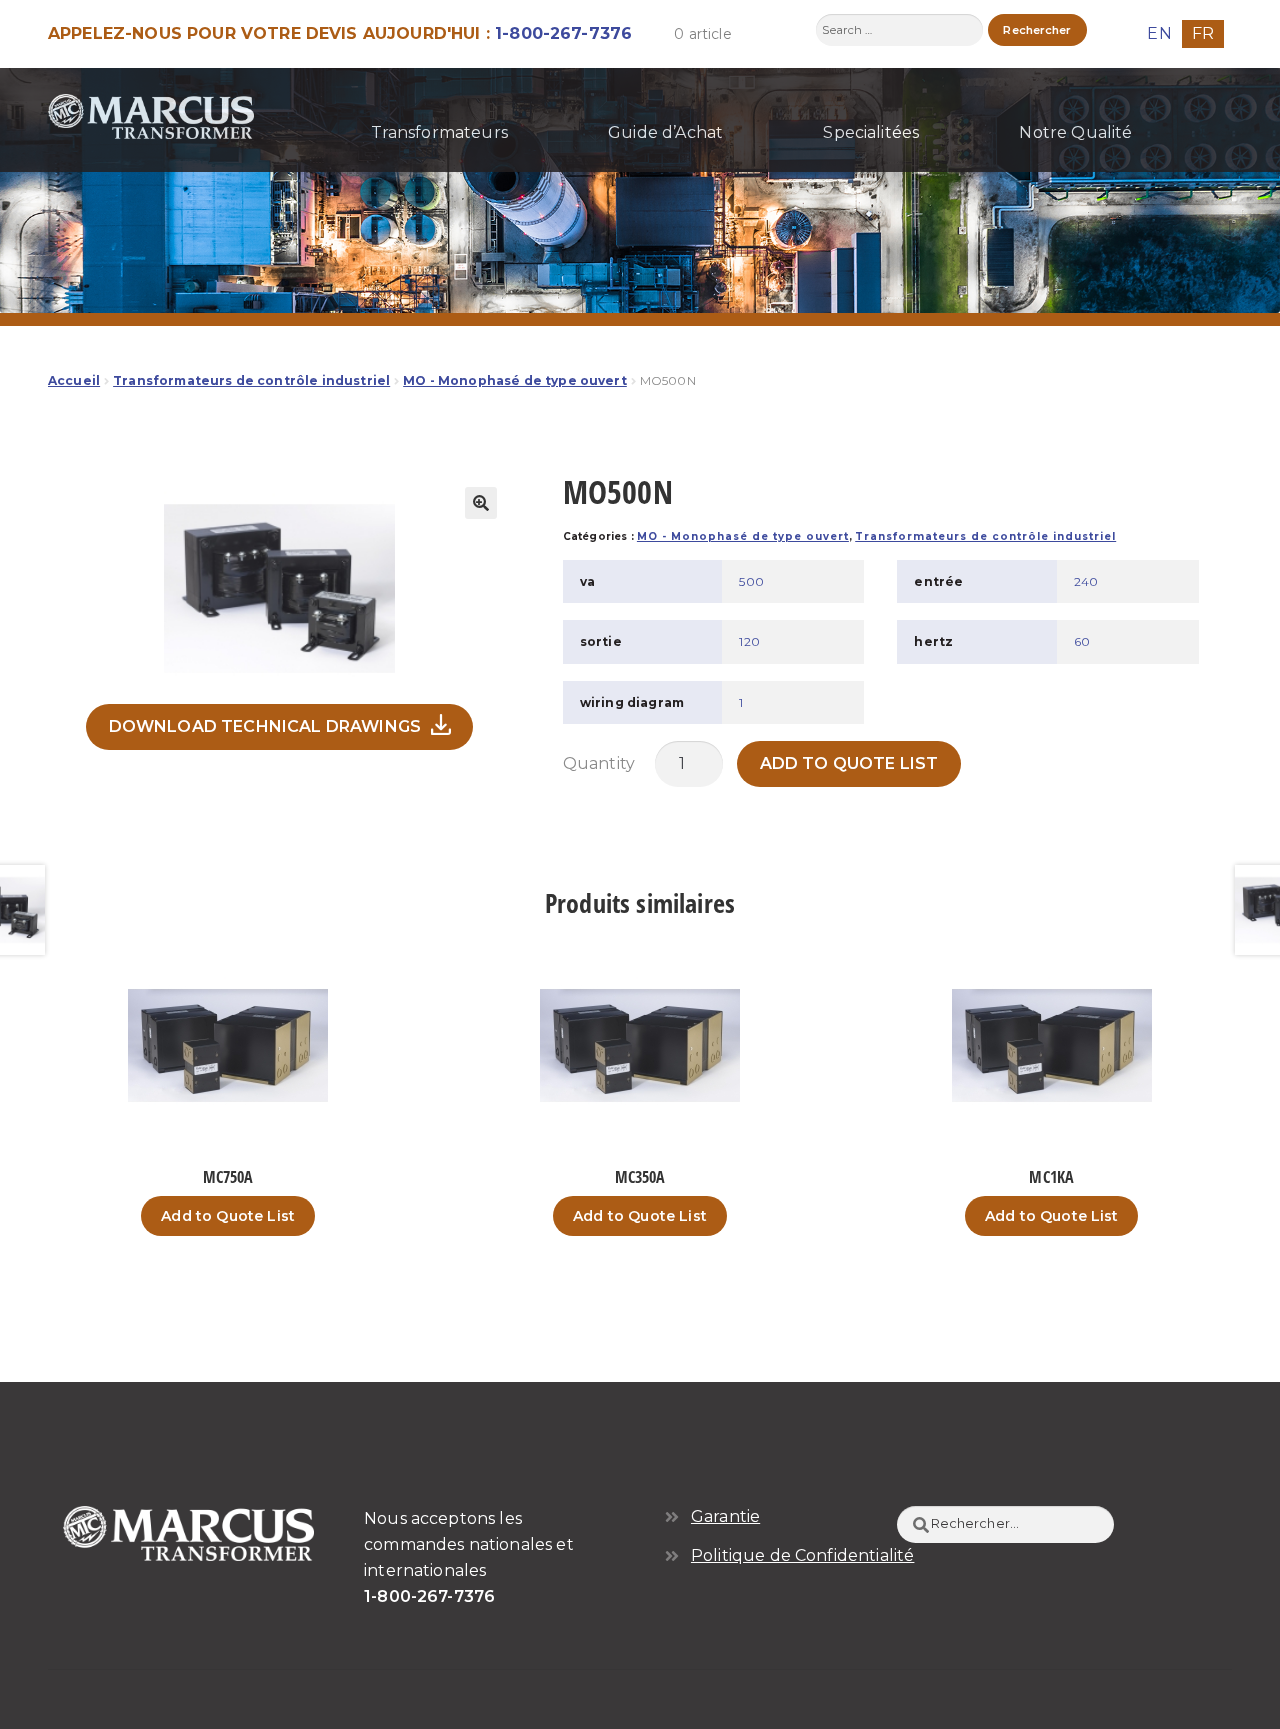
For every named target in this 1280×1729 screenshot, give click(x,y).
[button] (481, 503)
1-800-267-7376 (563, 33)
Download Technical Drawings (265, 726)
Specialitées (871, 132)
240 (1086, 581)
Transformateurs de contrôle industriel (251, 380)
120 (749, 641)
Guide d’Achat (665, 132)
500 (751, 581)
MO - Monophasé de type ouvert (515, 380)
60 (1082, 641)
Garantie (725, 1516)
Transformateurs (439, 132)
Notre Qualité (1075, 132)
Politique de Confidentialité (802, 1555)
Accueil (74, 380)
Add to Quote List (849, 763)
